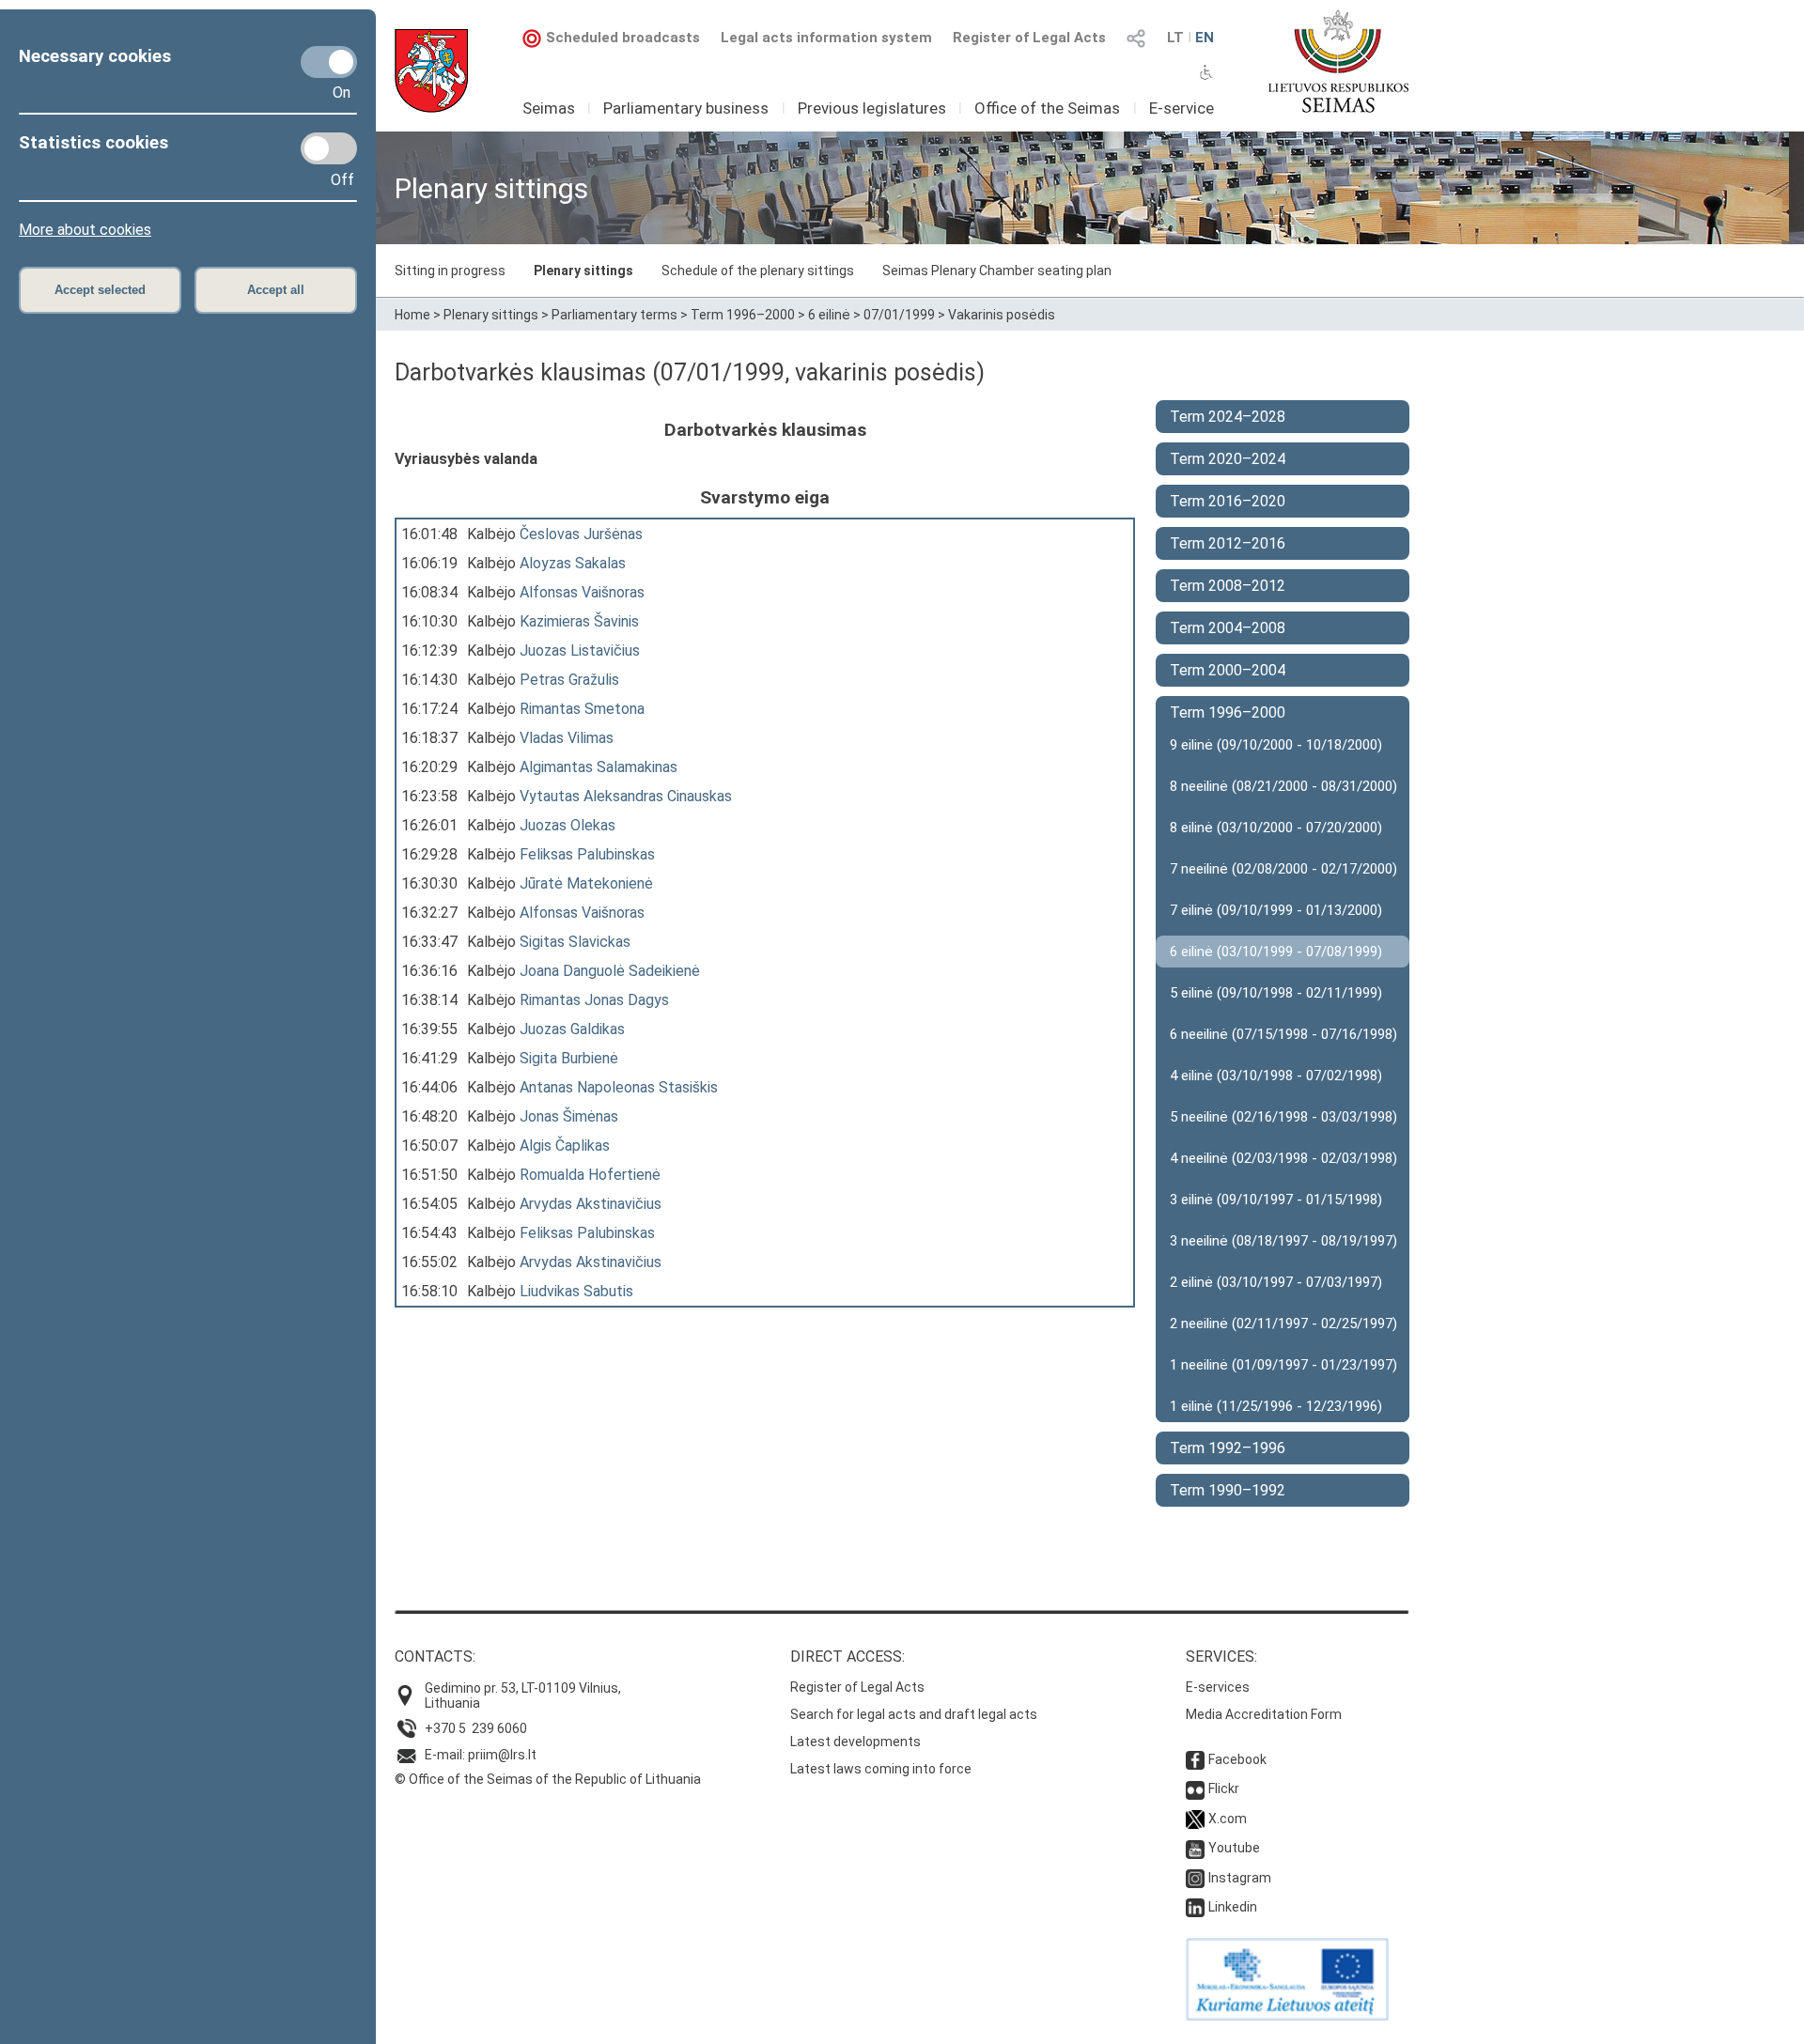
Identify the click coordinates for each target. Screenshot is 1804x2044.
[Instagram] (1195, 1878)
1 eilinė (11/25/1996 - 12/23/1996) (1276, 1406)
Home (412, 315)
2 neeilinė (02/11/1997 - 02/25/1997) (1283, 1324)
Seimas (549, 108)
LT (1175, 38)
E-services (1218, 1687)
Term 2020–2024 (1228, 459)
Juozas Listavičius (580, 650)
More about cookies (85, 230)
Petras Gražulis (569, 680)
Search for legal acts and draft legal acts (914, 1714)
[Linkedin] (1195, 1907)
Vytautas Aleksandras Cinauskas (626, 796)
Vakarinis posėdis (1002, 315)
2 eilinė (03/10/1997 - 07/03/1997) (1276, 1282)
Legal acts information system (826, 38)
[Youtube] (1195, 1848)
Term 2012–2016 (1228, 543)
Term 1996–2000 (743, 315)
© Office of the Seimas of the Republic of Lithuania (548, 1779)
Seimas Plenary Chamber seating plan (997, 271)
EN (1205, 38)
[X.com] (1195, 1819)
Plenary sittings (583, 271)
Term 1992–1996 (1228, 1448)
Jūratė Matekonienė (586, 883)
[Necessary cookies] (329, 62)
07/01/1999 (899, 315)
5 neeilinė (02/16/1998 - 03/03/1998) (1283, 1117)
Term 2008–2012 (1228, 586)
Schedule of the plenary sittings (758, 271)
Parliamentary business (686, 108)
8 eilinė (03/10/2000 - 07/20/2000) (1276, 828)
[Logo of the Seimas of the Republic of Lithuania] (1338, 61)
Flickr (1224, 1788)
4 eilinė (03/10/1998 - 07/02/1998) (1276, 1076)
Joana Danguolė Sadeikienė (610, 971)
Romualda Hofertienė (590, 1175)
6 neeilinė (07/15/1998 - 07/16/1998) (1283, 1034)
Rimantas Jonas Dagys (594, 1000)
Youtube (1234, 1848)
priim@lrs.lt (502, 1755)
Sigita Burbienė (569, 1058)
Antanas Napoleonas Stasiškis (619, 1087)
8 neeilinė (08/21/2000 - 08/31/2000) (1283, 786)
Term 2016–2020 (1228, 501)
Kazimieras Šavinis (579, 621)
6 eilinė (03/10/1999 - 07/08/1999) (1276, 952)
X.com (1228, 1819)
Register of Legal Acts (1029, 38)
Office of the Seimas (1047, 108)
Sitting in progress (450, 271)
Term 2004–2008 (1228, 628)
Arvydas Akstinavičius (591, 1204)
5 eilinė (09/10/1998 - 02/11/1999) (1276, 993)
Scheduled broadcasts (623, 38)
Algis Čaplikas (565, 1146)
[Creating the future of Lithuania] (1287, 2016)
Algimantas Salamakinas (599, 767)
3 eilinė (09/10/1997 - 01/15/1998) (1276, 1200)
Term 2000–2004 (1228, 670)
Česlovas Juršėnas (581, 534)
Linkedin (1233, 1907)
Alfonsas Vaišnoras (582, 592)
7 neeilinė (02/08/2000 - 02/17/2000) (1283, 869)
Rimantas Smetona (582, 709)
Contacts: (435, 1657)
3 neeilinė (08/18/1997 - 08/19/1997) (1283, 1241)
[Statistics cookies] (329, 148)
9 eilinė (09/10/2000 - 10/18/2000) (1276, 745)
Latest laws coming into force (881, 1769)
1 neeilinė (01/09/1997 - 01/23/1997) (1283, 1365)
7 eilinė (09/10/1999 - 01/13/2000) (1276, 910)
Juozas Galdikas (572, 1029)
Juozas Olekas (568, 825)
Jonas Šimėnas (569, 1116)
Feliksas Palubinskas (587, 854)
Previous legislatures (872, 108)
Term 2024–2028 (1228, 417)
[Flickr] (1195, 1788)
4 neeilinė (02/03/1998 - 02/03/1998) (1283, 1158)
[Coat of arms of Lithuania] (431, 71)
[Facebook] (1195, 1759)
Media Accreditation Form (1264, 1714)
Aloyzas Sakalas (573, 563)
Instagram (1240, 1878)
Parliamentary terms (614, 315)
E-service (1182, 108)
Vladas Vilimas (567, 738)
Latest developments (855, 1742)
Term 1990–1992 (1228, 1490)
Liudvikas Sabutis (576, 1291)
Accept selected (100, 290)
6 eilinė (829, 315)
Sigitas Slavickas (575, 942)
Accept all (276, 290)
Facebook (1237, 1759)
